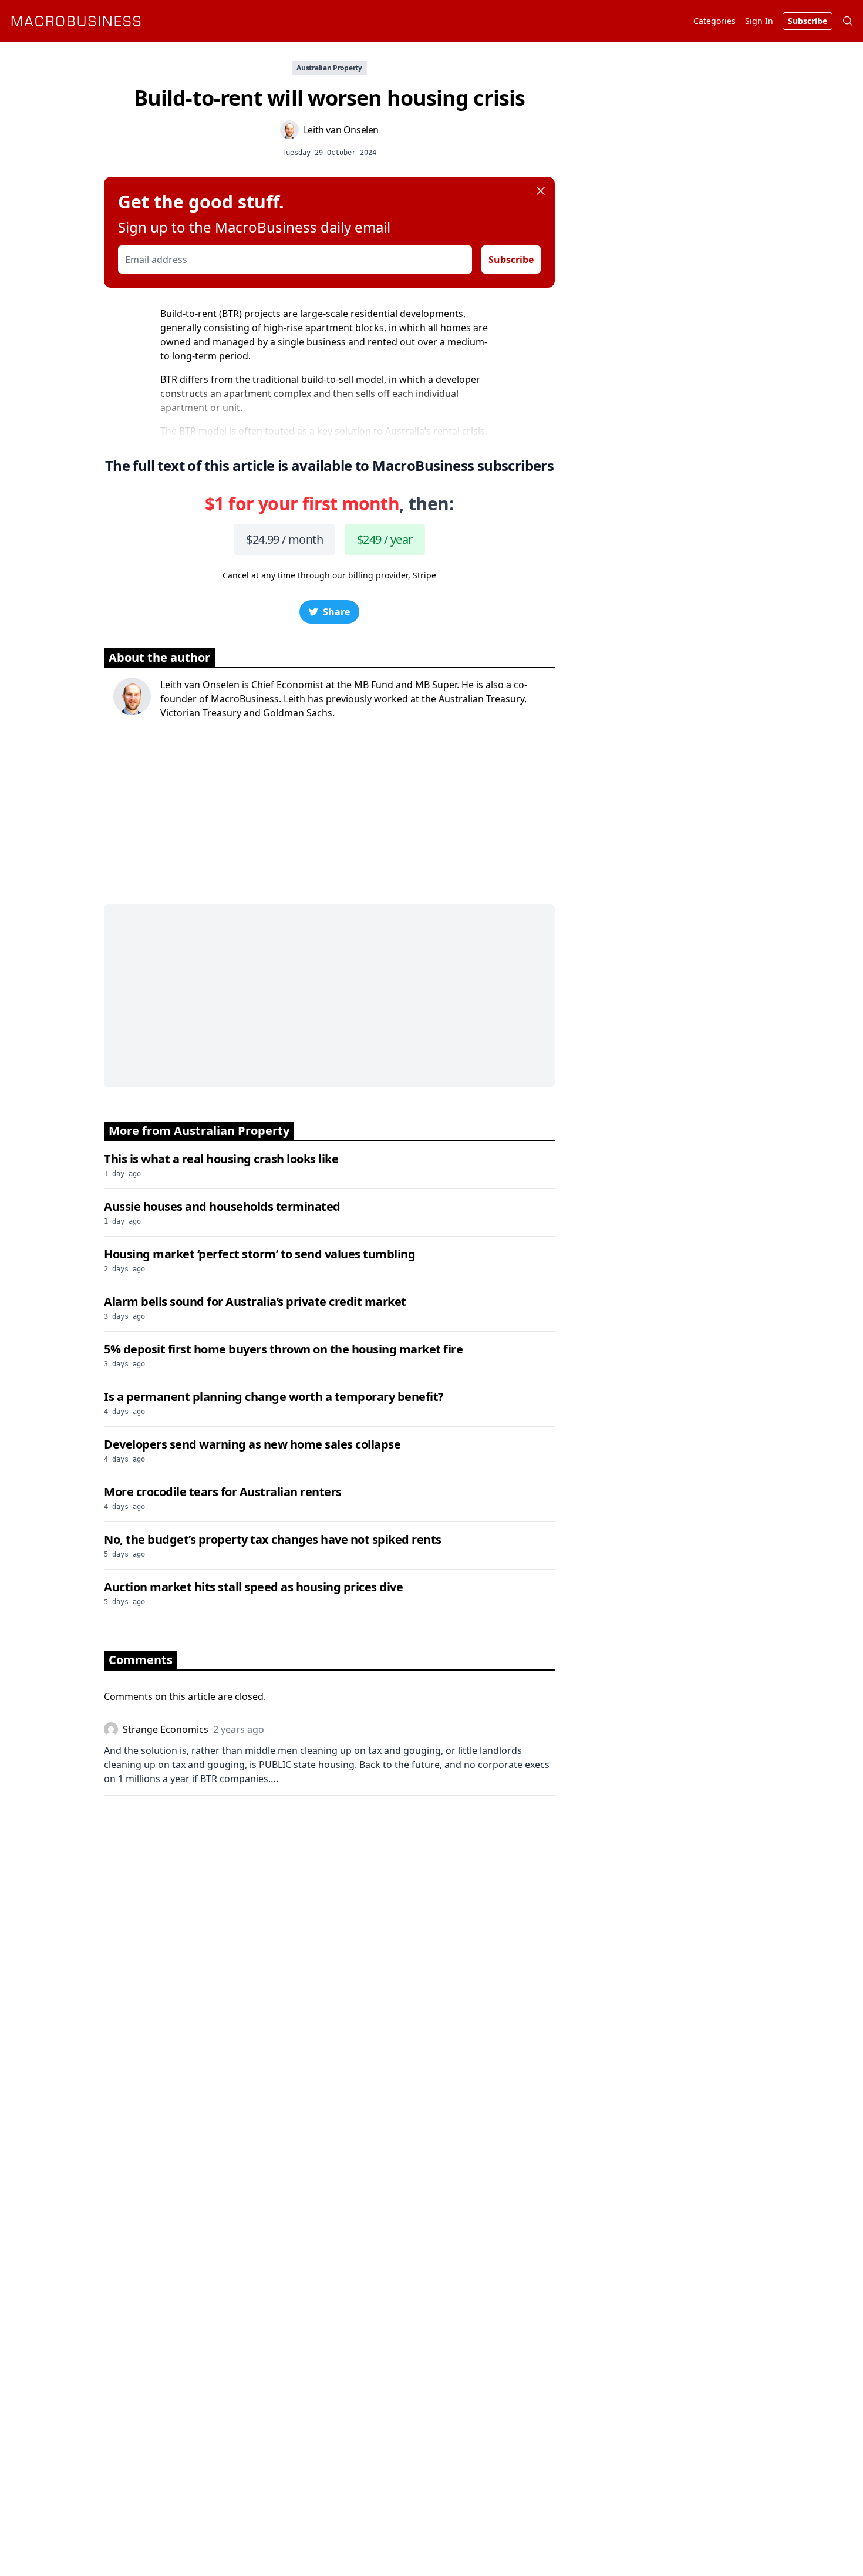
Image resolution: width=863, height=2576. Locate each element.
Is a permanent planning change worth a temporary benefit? (274, 1397)
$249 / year (385, 539)
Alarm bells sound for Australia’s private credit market (255, 1302)
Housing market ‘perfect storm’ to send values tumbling (259, 1254)
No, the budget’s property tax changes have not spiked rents (273, 1539)
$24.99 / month (284, 539)
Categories (714, 21)
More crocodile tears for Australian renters (223, 1492)
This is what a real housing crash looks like (221, 1159)
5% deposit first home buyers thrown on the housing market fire (283, 1349)
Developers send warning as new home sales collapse (252, 1444)
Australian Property (329, 68)
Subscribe (511, 260)
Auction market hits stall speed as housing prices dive (253, 1587)
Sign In (759, 21)
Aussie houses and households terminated (222, 1206)
